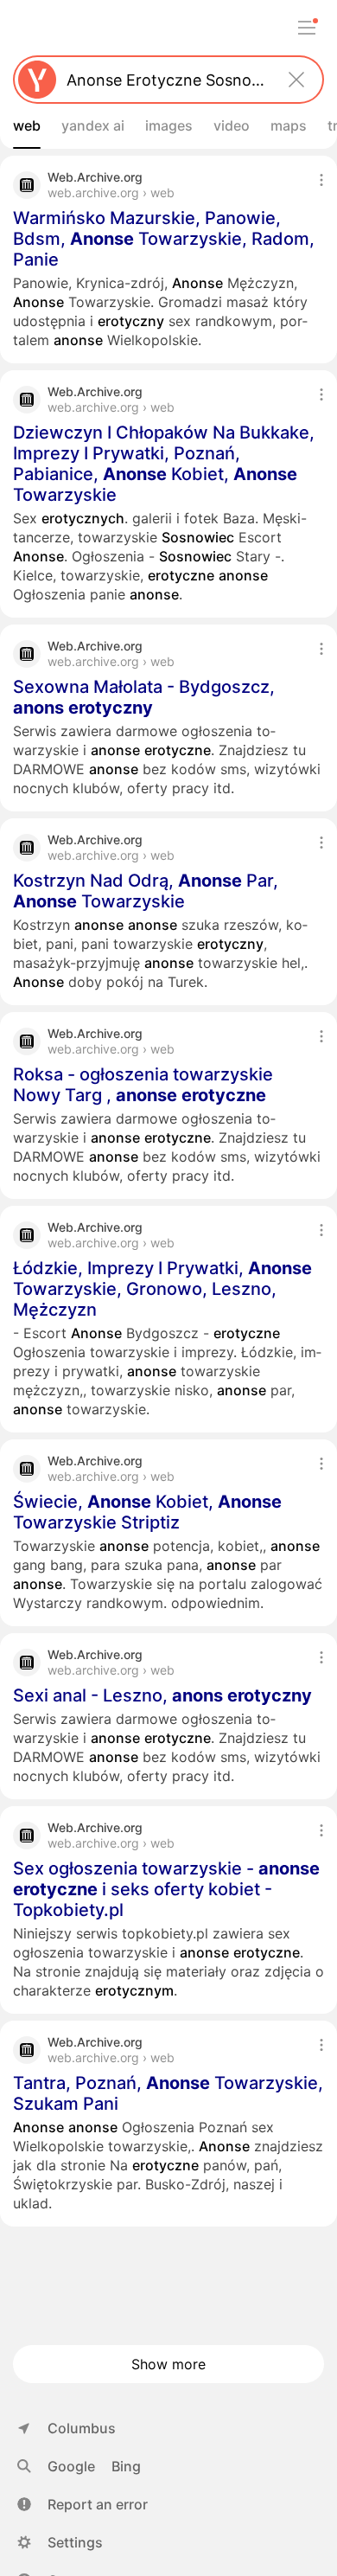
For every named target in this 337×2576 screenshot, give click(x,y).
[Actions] (321, 180)
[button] (83, 2504)
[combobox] (165, 80)
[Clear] (296, 80)
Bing (126, 2466)
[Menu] (307, 28)
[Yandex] (37, 80)
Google (71, 2466)
